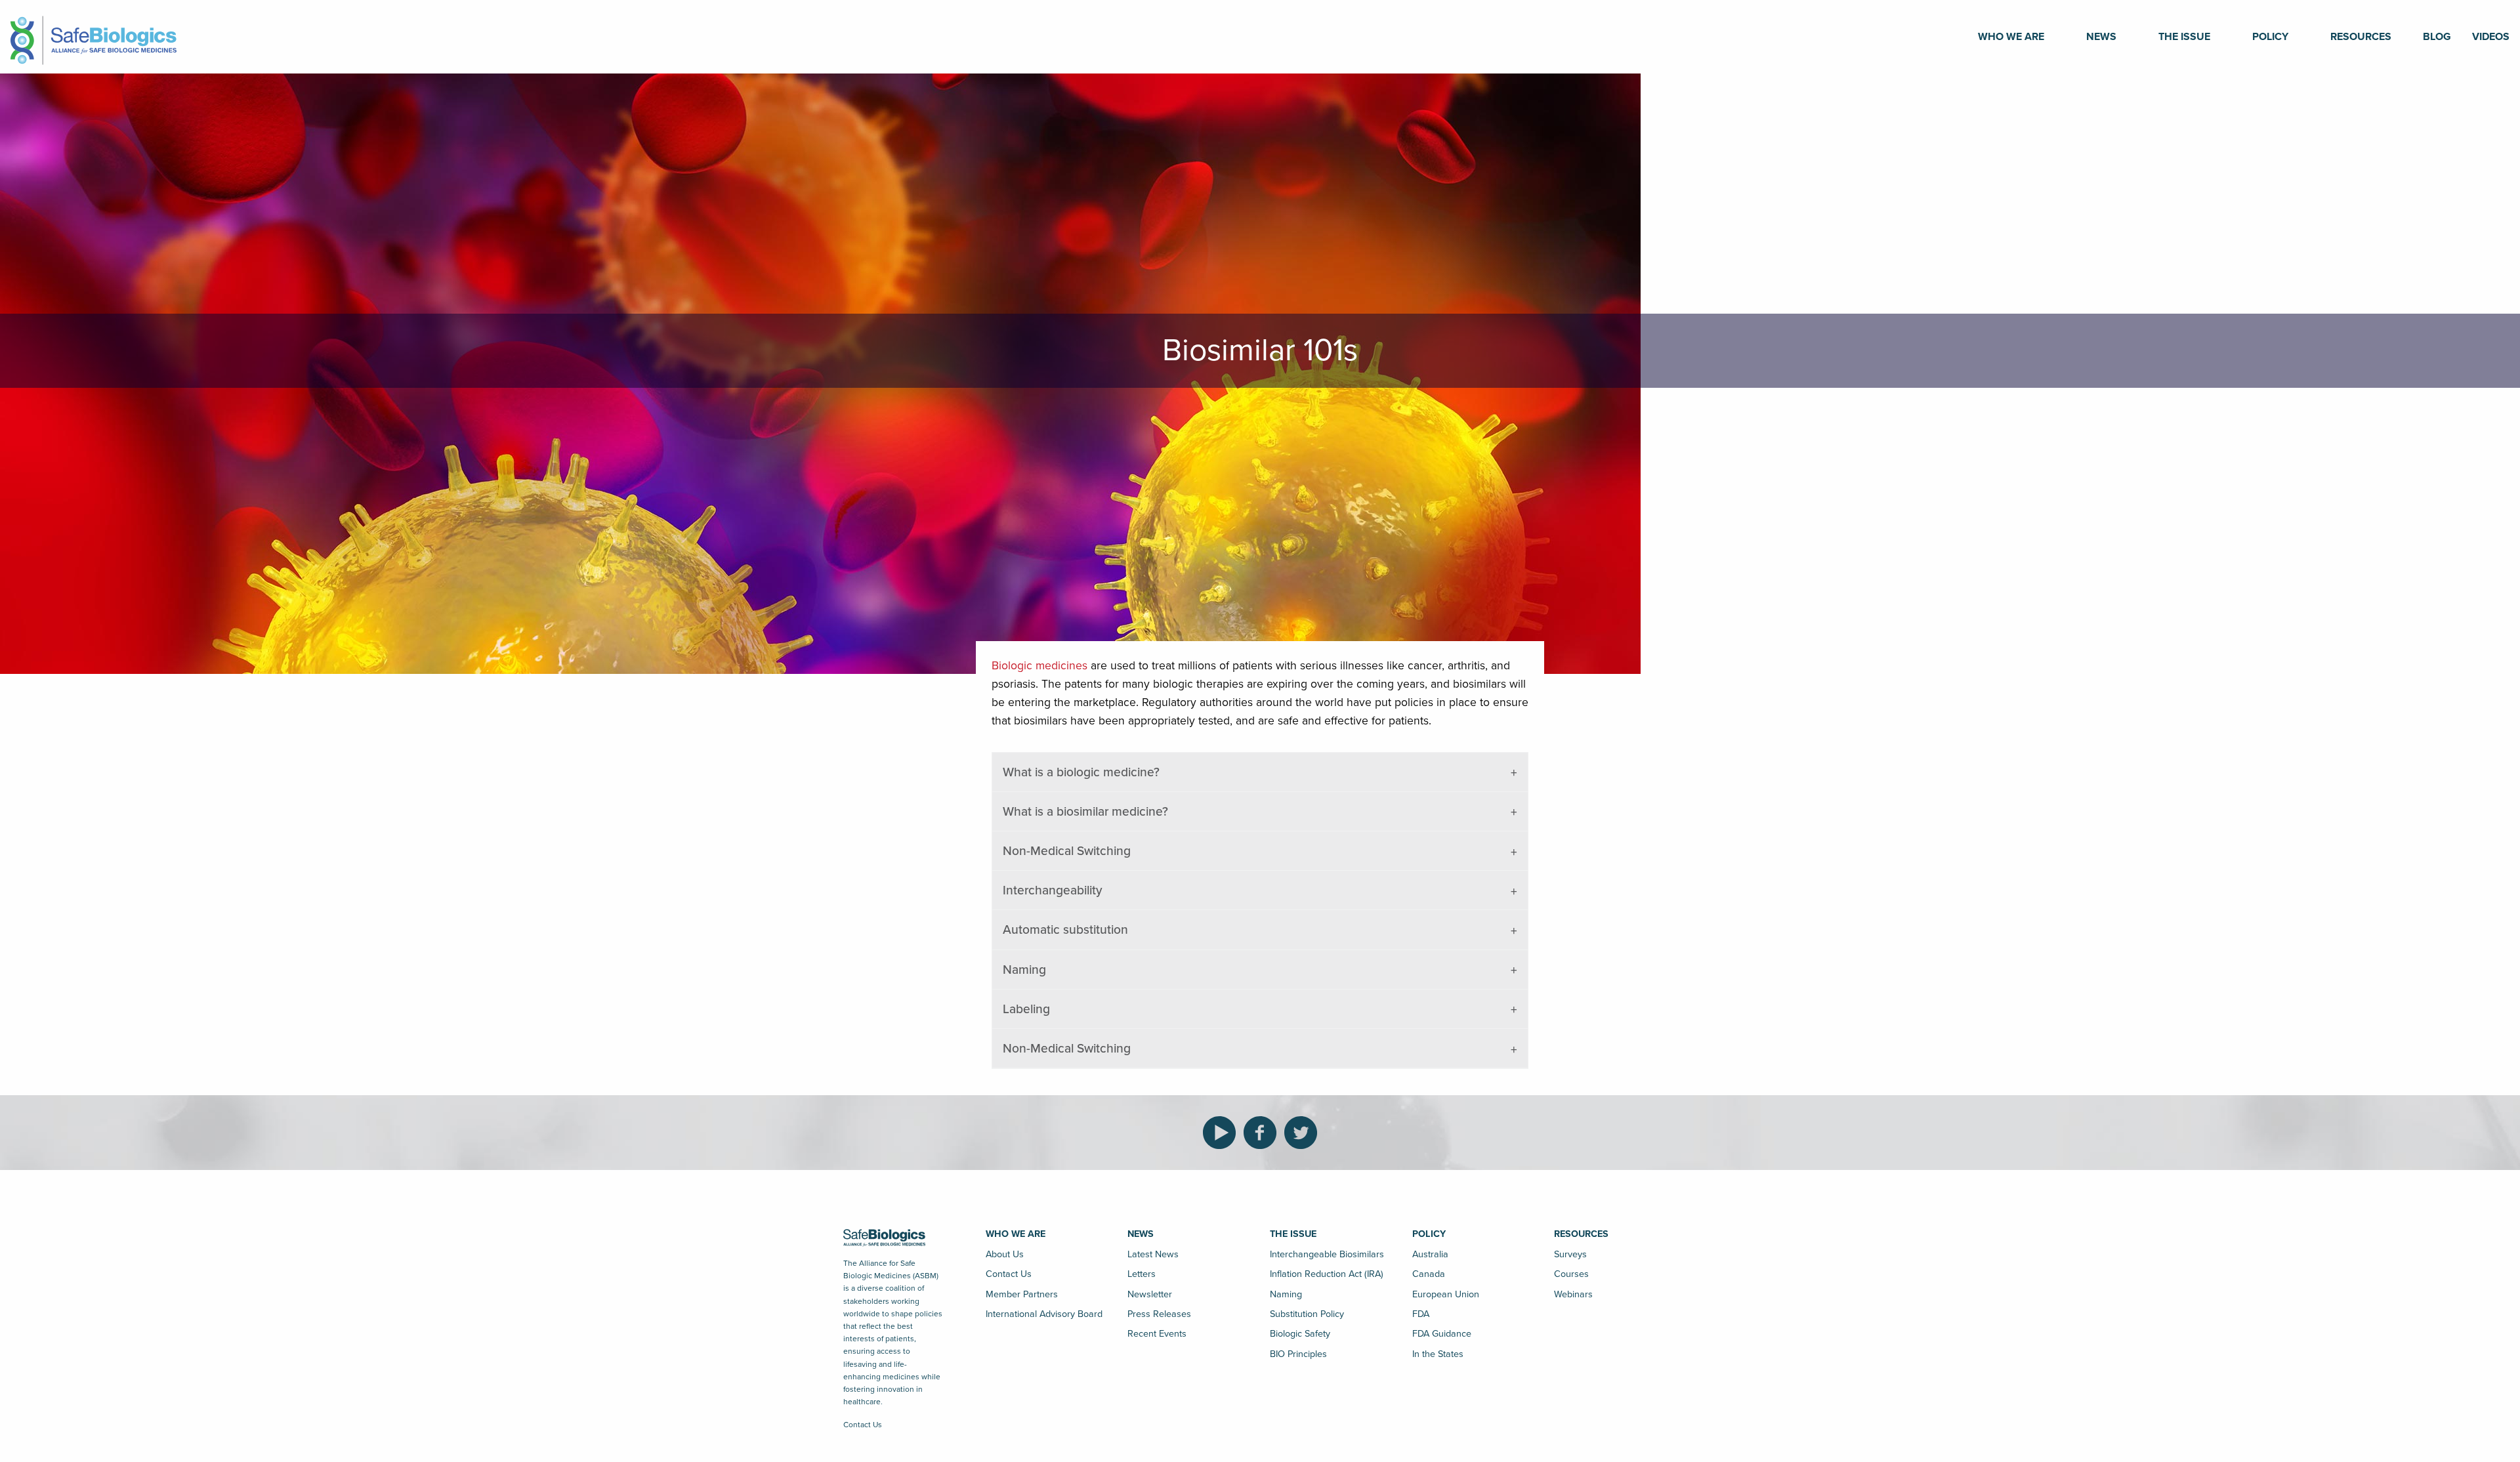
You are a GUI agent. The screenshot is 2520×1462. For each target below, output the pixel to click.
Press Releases (1159, 1314)
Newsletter (1150, 1294)
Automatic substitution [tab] (1065, 929)
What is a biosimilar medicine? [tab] (1085, 811)
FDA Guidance (1442, 1334)
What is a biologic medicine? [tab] (1081, 772)
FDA (1421, 1314)
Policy (2270, 37)
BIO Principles (1298, 1354)
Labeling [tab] (1026, 1009)
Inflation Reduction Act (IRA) (1327, 1274)
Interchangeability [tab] (1053, 890)
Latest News (1153, 1254)
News (2101, 37)
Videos (2491, 37)
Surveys (1570, 1254)
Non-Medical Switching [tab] (1067, 851)
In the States (1438, 1354)
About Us (1005, 1254)
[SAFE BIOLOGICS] (94, 36)
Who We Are (2011, 37)
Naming (1286, 1294)
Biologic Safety (1300, 1334)
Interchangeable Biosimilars (1327, 1254)
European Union (1446, 1294)
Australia (1430, 1254)
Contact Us (863, 1425)
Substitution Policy (1307, 1314)
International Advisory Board (1044, 1314)
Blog (2437, 37)
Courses (1571, 1274)
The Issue (2184, 37)
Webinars (1573, 1294)
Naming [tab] (1024, 970)
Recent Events (1157, 1334)
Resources (2361, 37)
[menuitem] (2011, 37)
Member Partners (1022, 1294)
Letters (1142, 1274)
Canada (1429, 1274)
